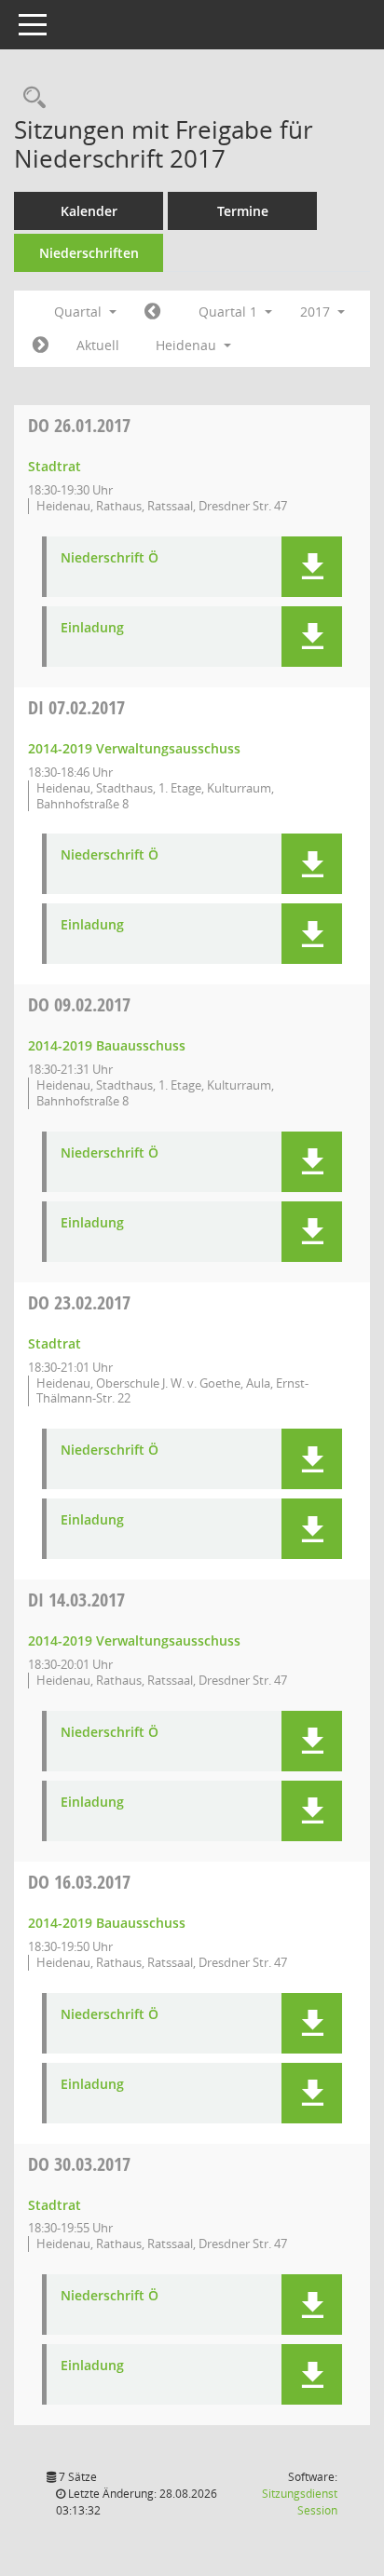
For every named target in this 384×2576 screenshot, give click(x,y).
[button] (312, 567)
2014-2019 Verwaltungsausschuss (134, 748)
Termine (243, 211)
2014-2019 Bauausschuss (107, 1045)
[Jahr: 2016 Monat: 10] (152, 312)
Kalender (89, 211)
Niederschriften (89, 253)
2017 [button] (317, 312)
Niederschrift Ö (110, 558)
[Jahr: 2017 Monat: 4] (41, 346)
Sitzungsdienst (300, 2502)
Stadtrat (55, 466)
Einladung (92, 628)
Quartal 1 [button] (230, 312)
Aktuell (98, 345)
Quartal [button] (80, 312)
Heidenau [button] (188, 345)
